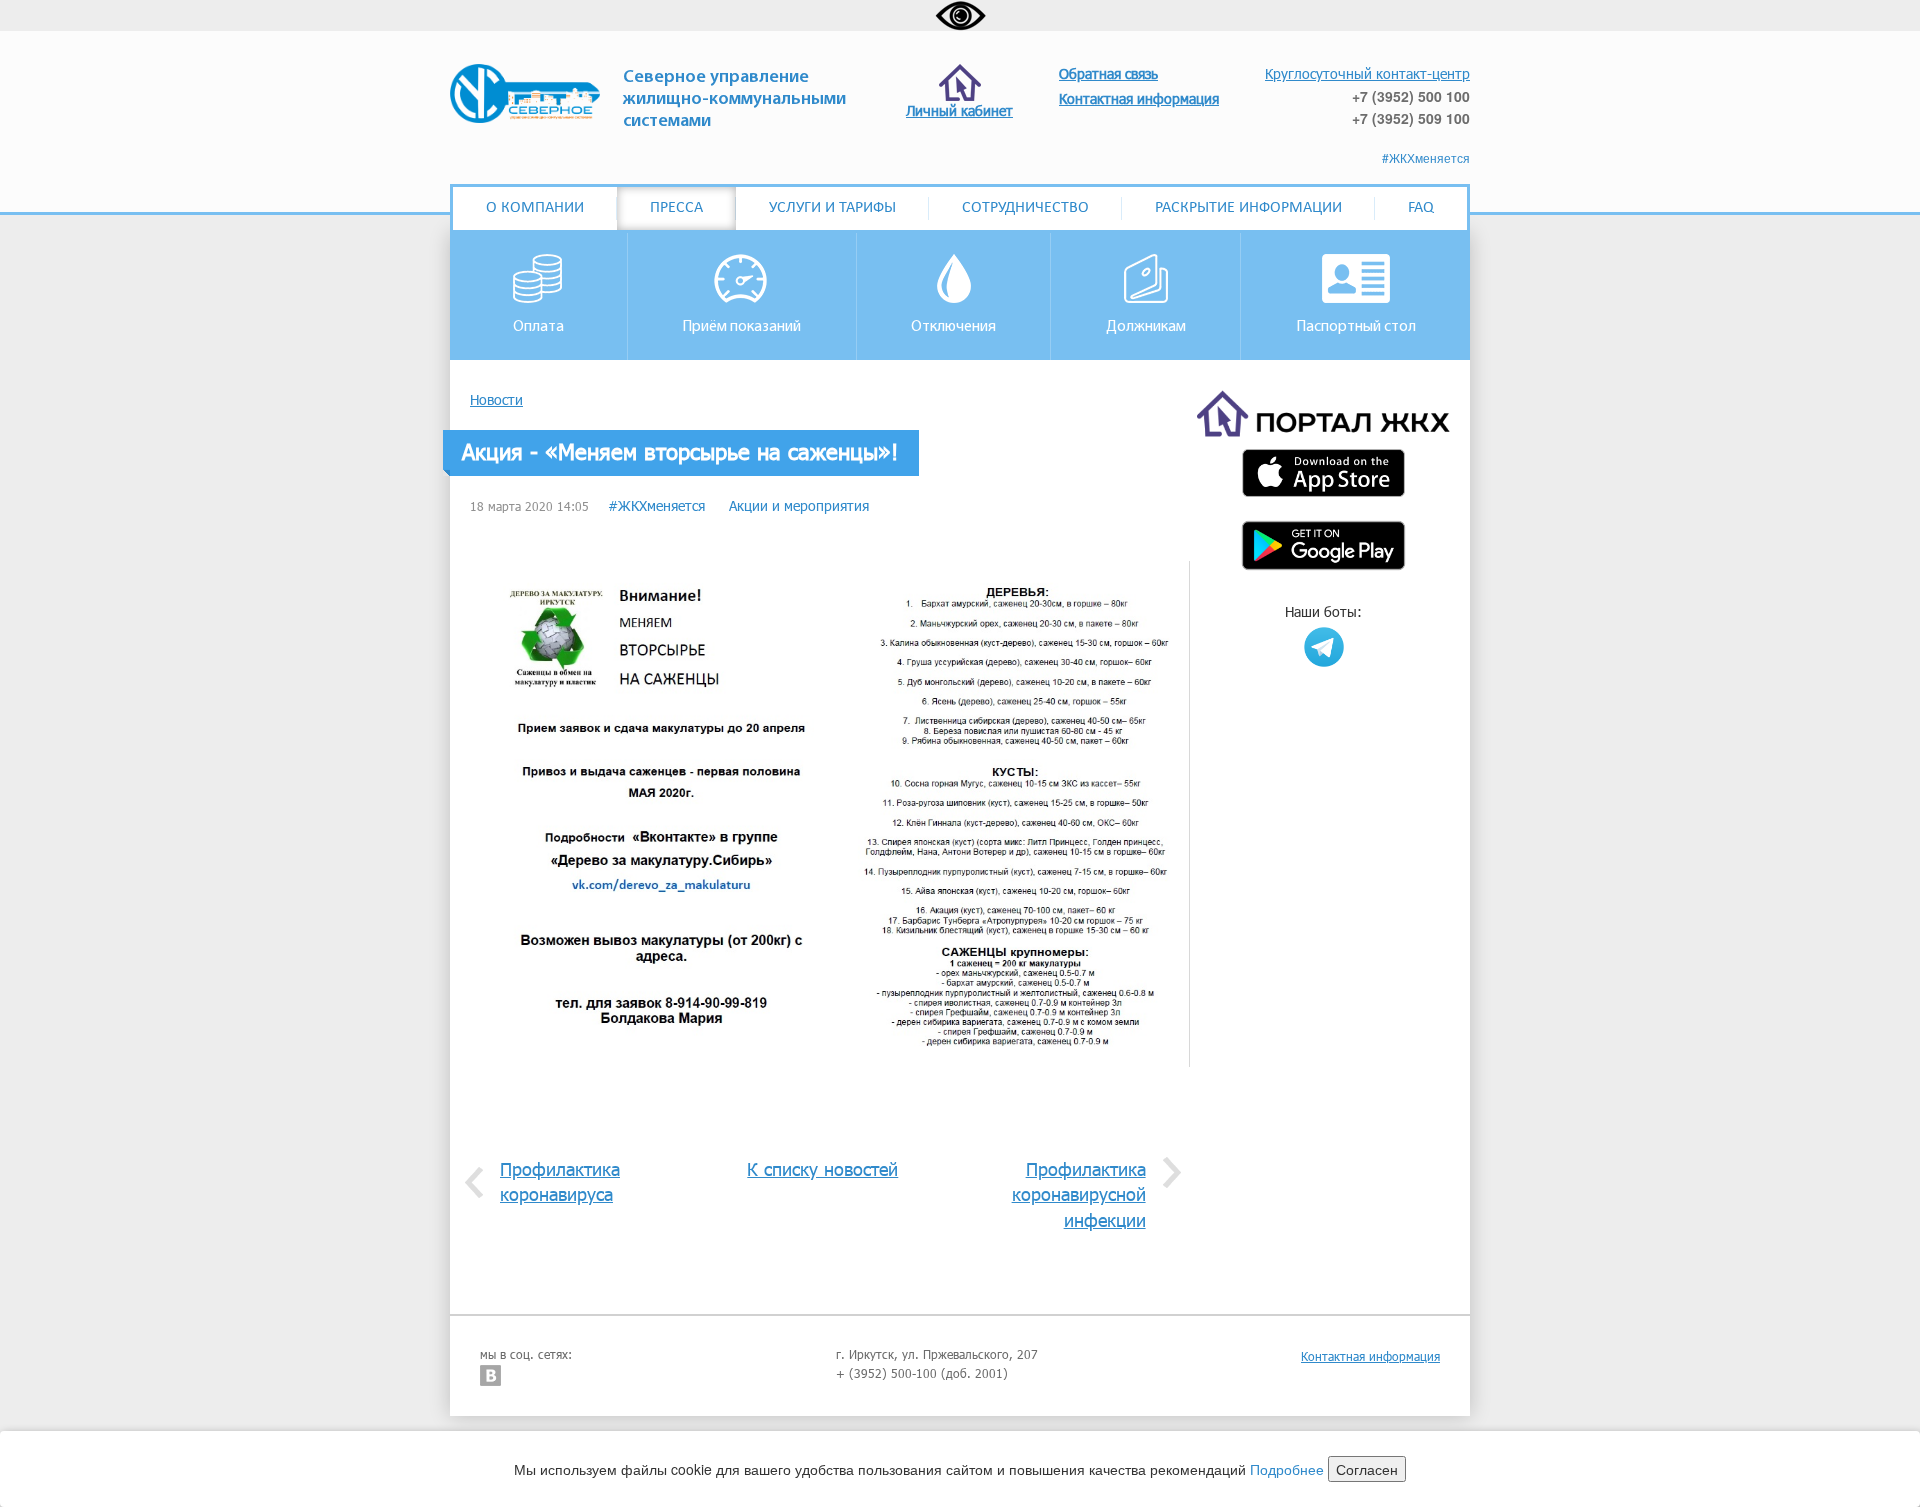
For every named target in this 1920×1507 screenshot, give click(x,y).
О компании (535, 208)
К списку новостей (822, 1169)
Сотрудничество (1025, 208)
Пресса (676, 208)
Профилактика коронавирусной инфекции (1079, 1194)
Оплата (538, 327)
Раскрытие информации (1248, 208)
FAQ (1421, 208)
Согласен (1367, 1469)
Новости (496, 399)
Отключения (953, 327)
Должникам (1146, 327)
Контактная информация (1370, 1356)
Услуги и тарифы (832, 208)
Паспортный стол (1356, 327)
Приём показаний (741, 327)
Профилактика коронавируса (560, 1182)
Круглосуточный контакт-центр (1367, 73)
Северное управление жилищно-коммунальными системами (734, 100)
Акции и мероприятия (799, 505)
